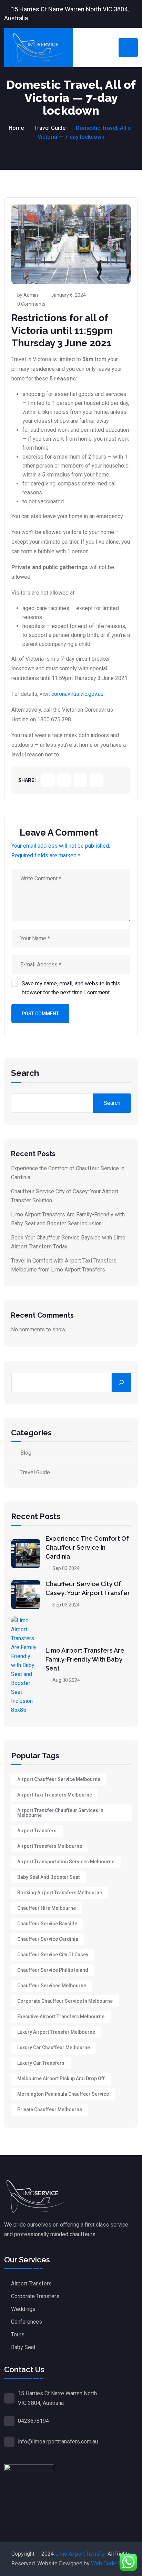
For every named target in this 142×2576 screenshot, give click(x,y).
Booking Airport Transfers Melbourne (60, 1893)
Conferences (27, 2322)
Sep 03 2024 (65, 1568)
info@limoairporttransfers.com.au (58, 2442)
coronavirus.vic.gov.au (77, 694)
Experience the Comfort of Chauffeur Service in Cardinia (87, 1547)
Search (25, 1074)
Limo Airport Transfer (81, 2554)
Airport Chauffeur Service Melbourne (59, 1779)
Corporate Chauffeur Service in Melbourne (65, 2001)
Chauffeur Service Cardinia (48, 1939)
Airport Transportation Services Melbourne (66, 1862)
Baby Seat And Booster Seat (48, 1877)
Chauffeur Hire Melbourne (47, 1908)
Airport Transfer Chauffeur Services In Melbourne (60, 1813)
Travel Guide (50, 128)
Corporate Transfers (35, 2296)
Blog (26, 1453)
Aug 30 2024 (66, 1680)
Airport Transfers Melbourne (50, 1846)
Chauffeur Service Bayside (47, 1924)
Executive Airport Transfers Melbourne (61, 2017)
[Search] (121, 1382)
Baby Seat (23, 2347)
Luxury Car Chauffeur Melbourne (54, 2048)
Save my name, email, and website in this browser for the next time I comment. (71, 988)
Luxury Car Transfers (41, 2063)
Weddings (23, 2309)
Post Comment (40, 1014)
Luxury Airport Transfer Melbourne (56, 2032)
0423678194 (33, 2421)
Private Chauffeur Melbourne (50, 2109)
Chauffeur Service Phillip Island (53, 1970)
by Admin (28, 295)
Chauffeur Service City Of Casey (53, 1955)
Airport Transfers (37, 1831)
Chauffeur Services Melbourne (52, 1986)
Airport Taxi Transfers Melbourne (55, 1795)
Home (16, 128)
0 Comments (31, 304)
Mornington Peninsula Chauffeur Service (63, 2094)
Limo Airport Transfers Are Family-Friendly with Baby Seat (85, 1659)
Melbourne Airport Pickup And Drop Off (61, 2078)
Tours (18, 2334)
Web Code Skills (111, 2563)
